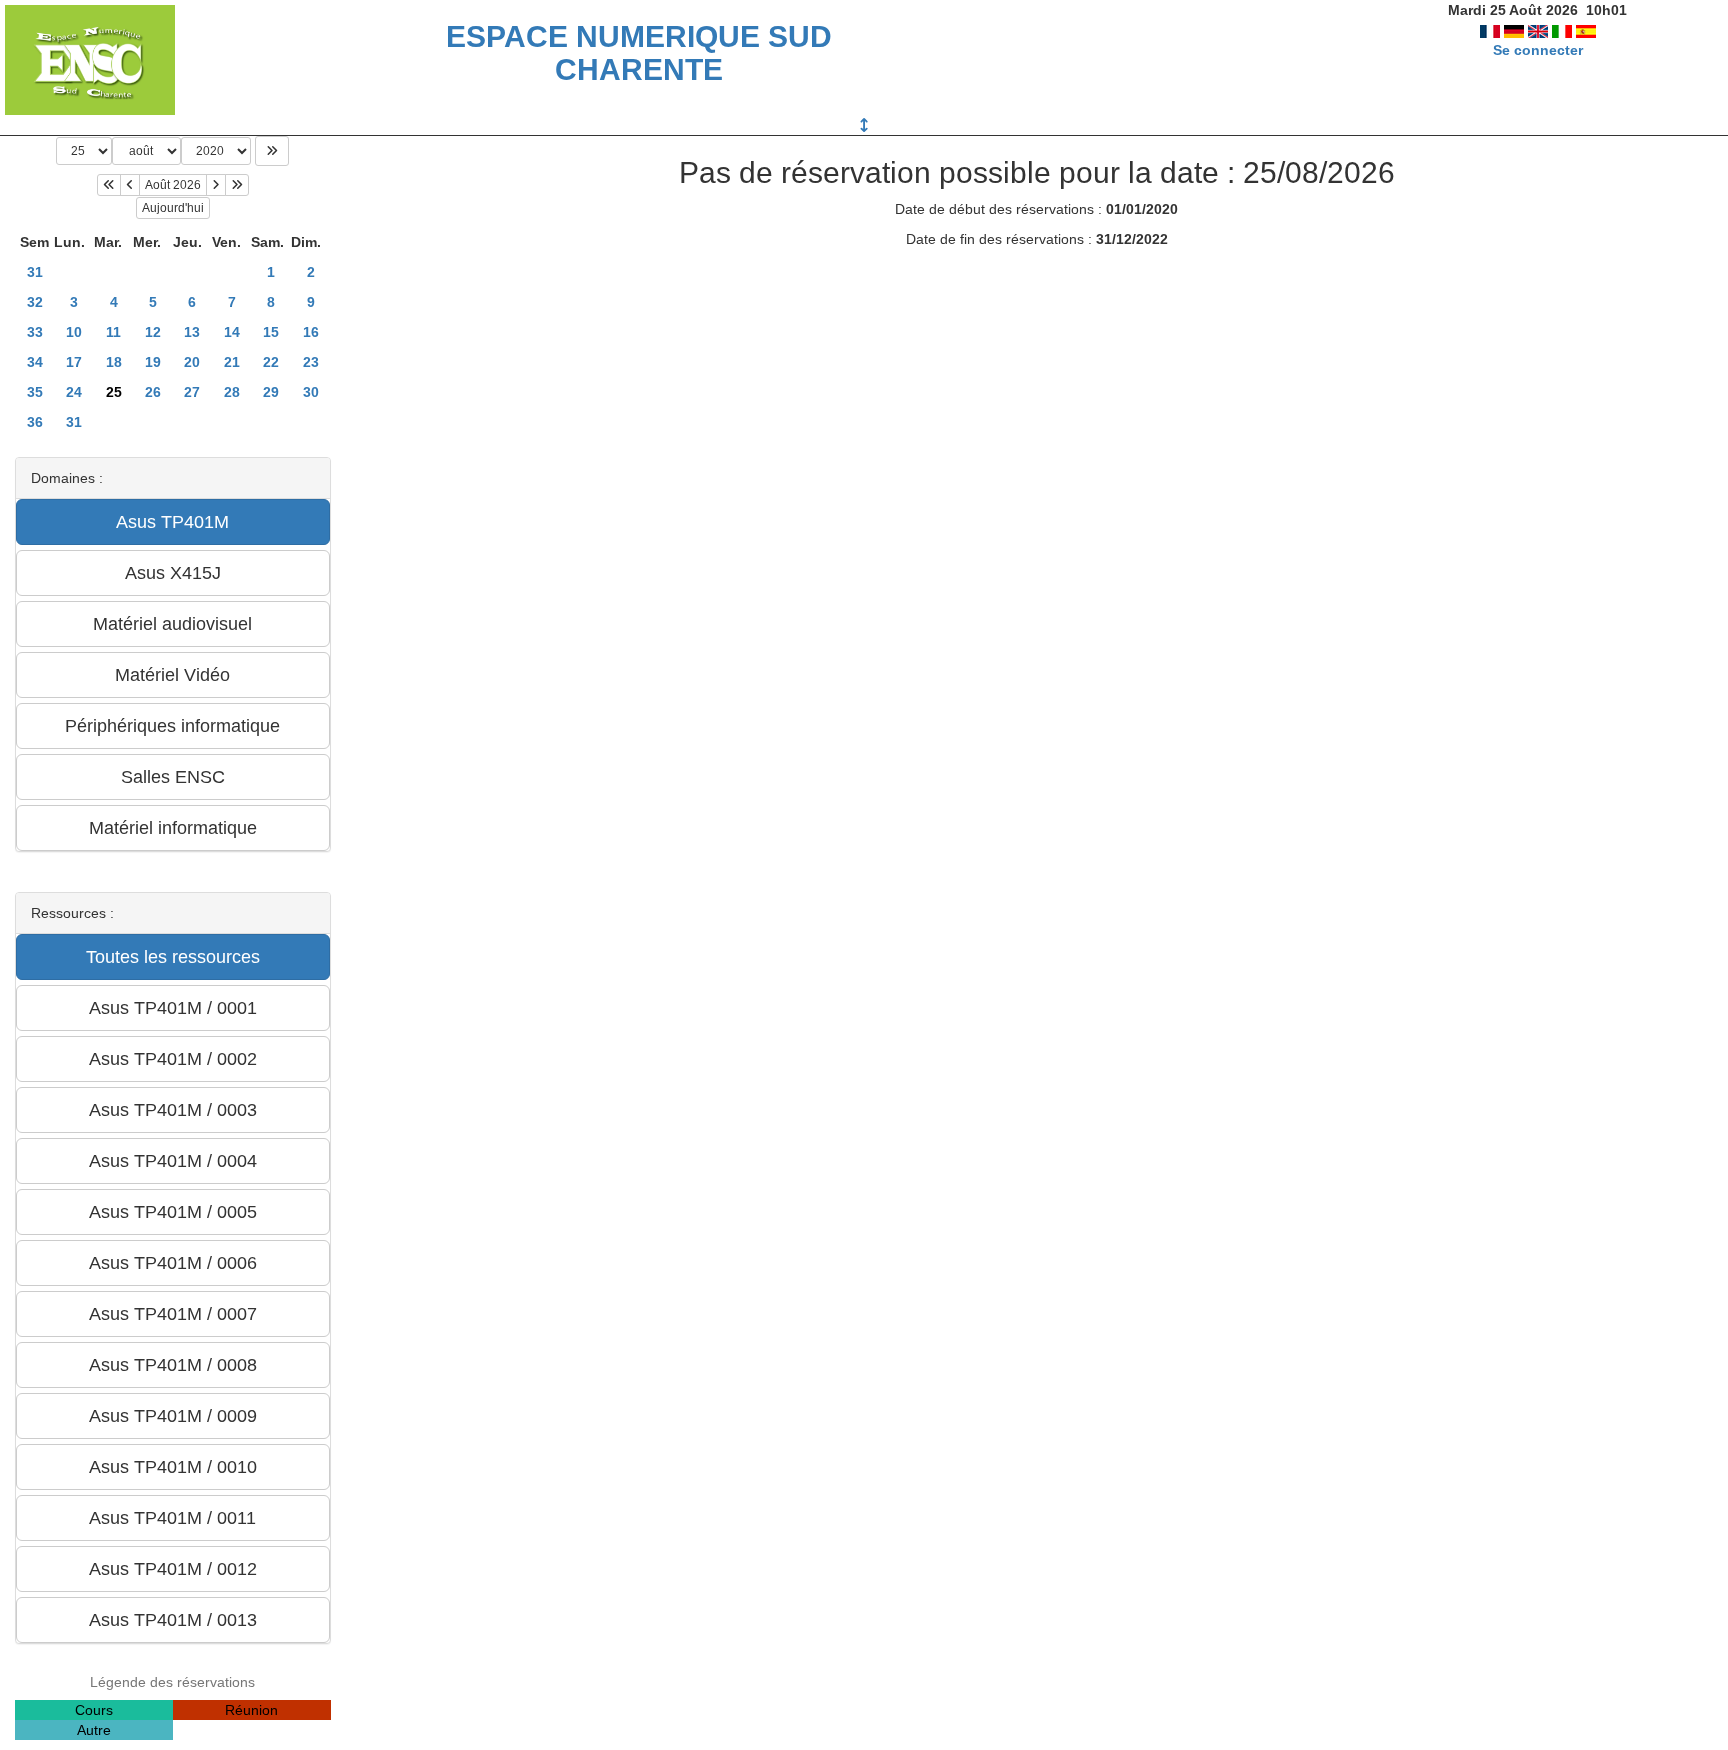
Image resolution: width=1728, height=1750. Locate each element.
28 (232, 392)
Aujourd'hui (173, 208)
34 (35, 362)
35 (35, 392)
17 (74, 362)
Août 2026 (173, 185)
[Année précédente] (109, 185)
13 (192, 332)
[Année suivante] (237, 185)
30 (311, 392)
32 (35, 302)
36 (35, 422)
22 (271, 362)
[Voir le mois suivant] (216, 185)
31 (35, 272)
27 (192, 392)
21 (232, 362)
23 (311, 362)
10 (74, 332)
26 (153, 392)
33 (35, 332)
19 (153, 362)
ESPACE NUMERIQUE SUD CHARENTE (639, 53)
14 (232, 332)
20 (192, 362)
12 (153, 332)
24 (74, 392)
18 (114, 362)
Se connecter (1538, 50)
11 (113, 332)
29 (271, 392)
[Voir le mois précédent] (130, 185)
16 (311, 332)
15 (271, 332)
